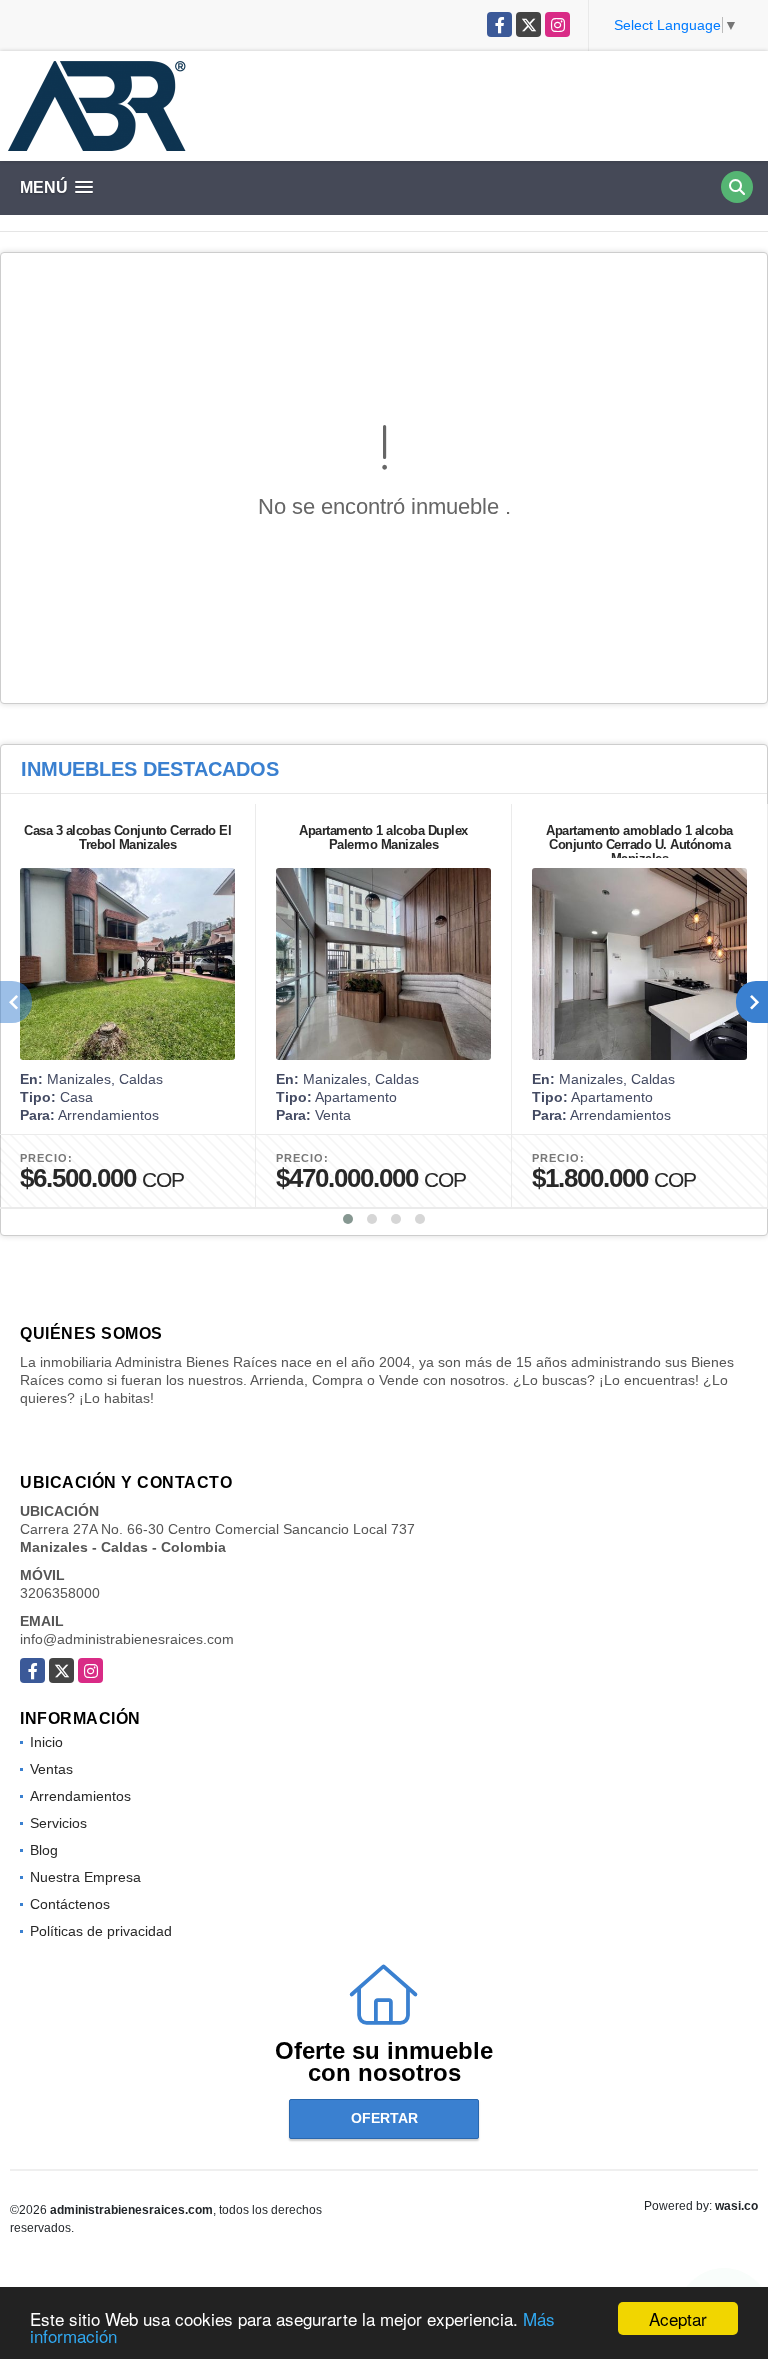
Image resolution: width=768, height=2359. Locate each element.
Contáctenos (70, 1904)
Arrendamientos (80, 1796)
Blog (44, 1850)
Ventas (51, 1769)
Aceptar (678, 2318)
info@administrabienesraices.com (127, 1639)
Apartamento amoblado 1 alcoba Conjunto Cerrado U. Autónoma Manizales (639, 844)
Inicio (46, 1742)
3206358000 (60, 1593)
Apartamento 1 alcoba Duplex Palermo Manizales (383, 837)
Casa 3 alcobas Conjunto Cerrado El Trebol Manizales (127, 837)
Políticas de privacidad (101, 1931)
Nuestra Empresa (85, 1877)
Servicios (58, 1823)
